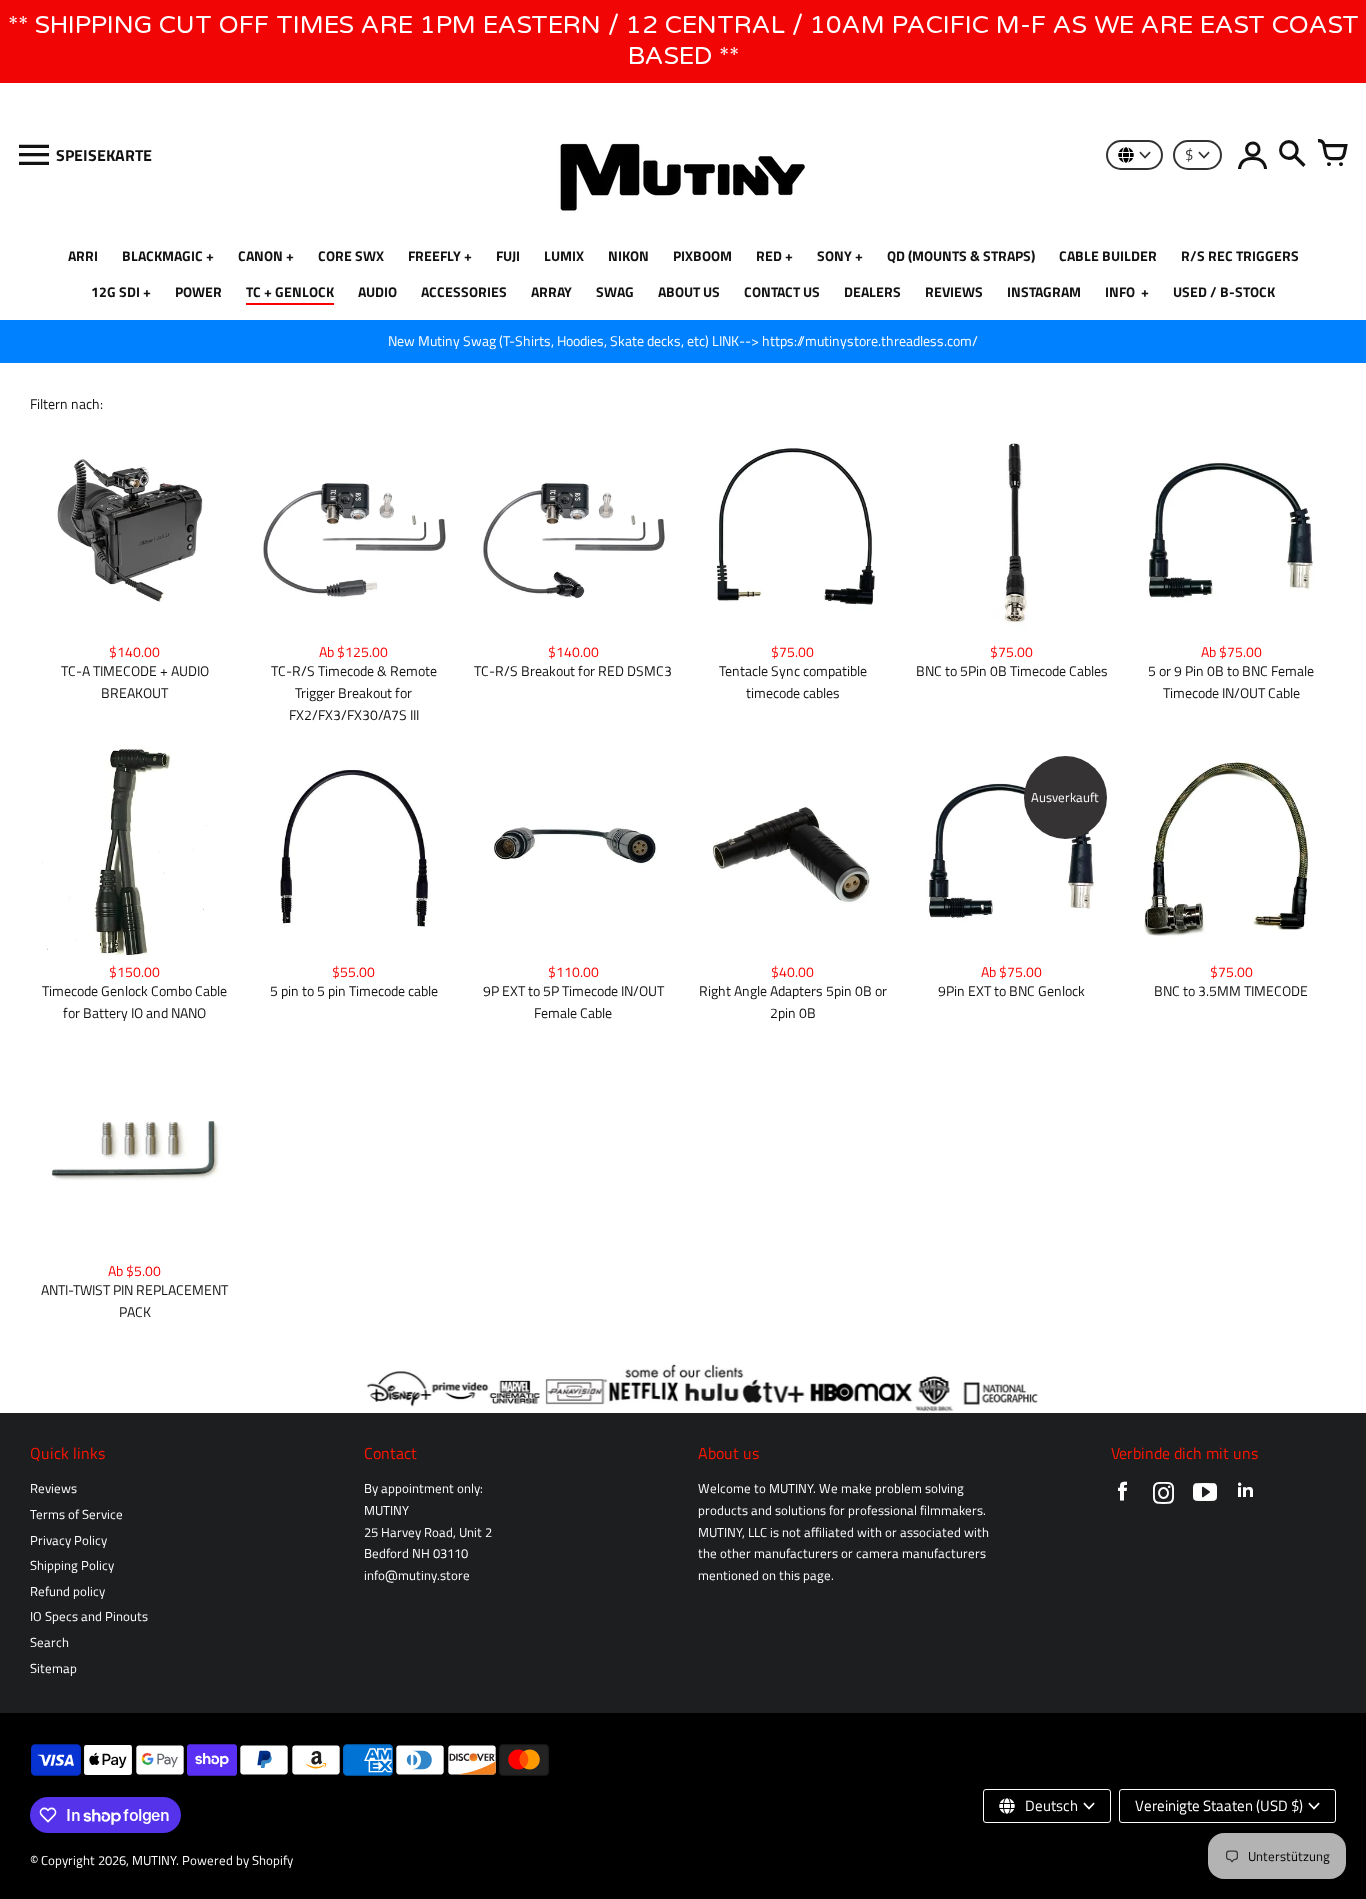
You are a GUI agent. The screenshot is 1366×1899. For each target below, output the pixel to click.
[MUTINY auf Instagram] (1163, 1496)
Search (49, 1642)
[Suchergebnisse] (1292, 155)
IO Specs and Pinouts (89, 1616)
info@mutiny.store (417, 1575)
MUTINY (154, 1860)
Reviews (53, 1488)
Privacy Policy (68, 1540)
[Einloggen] (1252, 155)
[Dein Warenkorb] (1332, 155)
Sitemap (53, 1668)
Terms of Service (76, 1514)
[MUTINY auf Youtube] (1204, 1496)
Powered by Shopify (237, 1860)
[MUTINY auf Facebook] (1122, 1496)
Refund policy (67, 1591)
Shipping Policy (72, 1565)
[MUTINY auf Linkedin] (1245, 1496)
